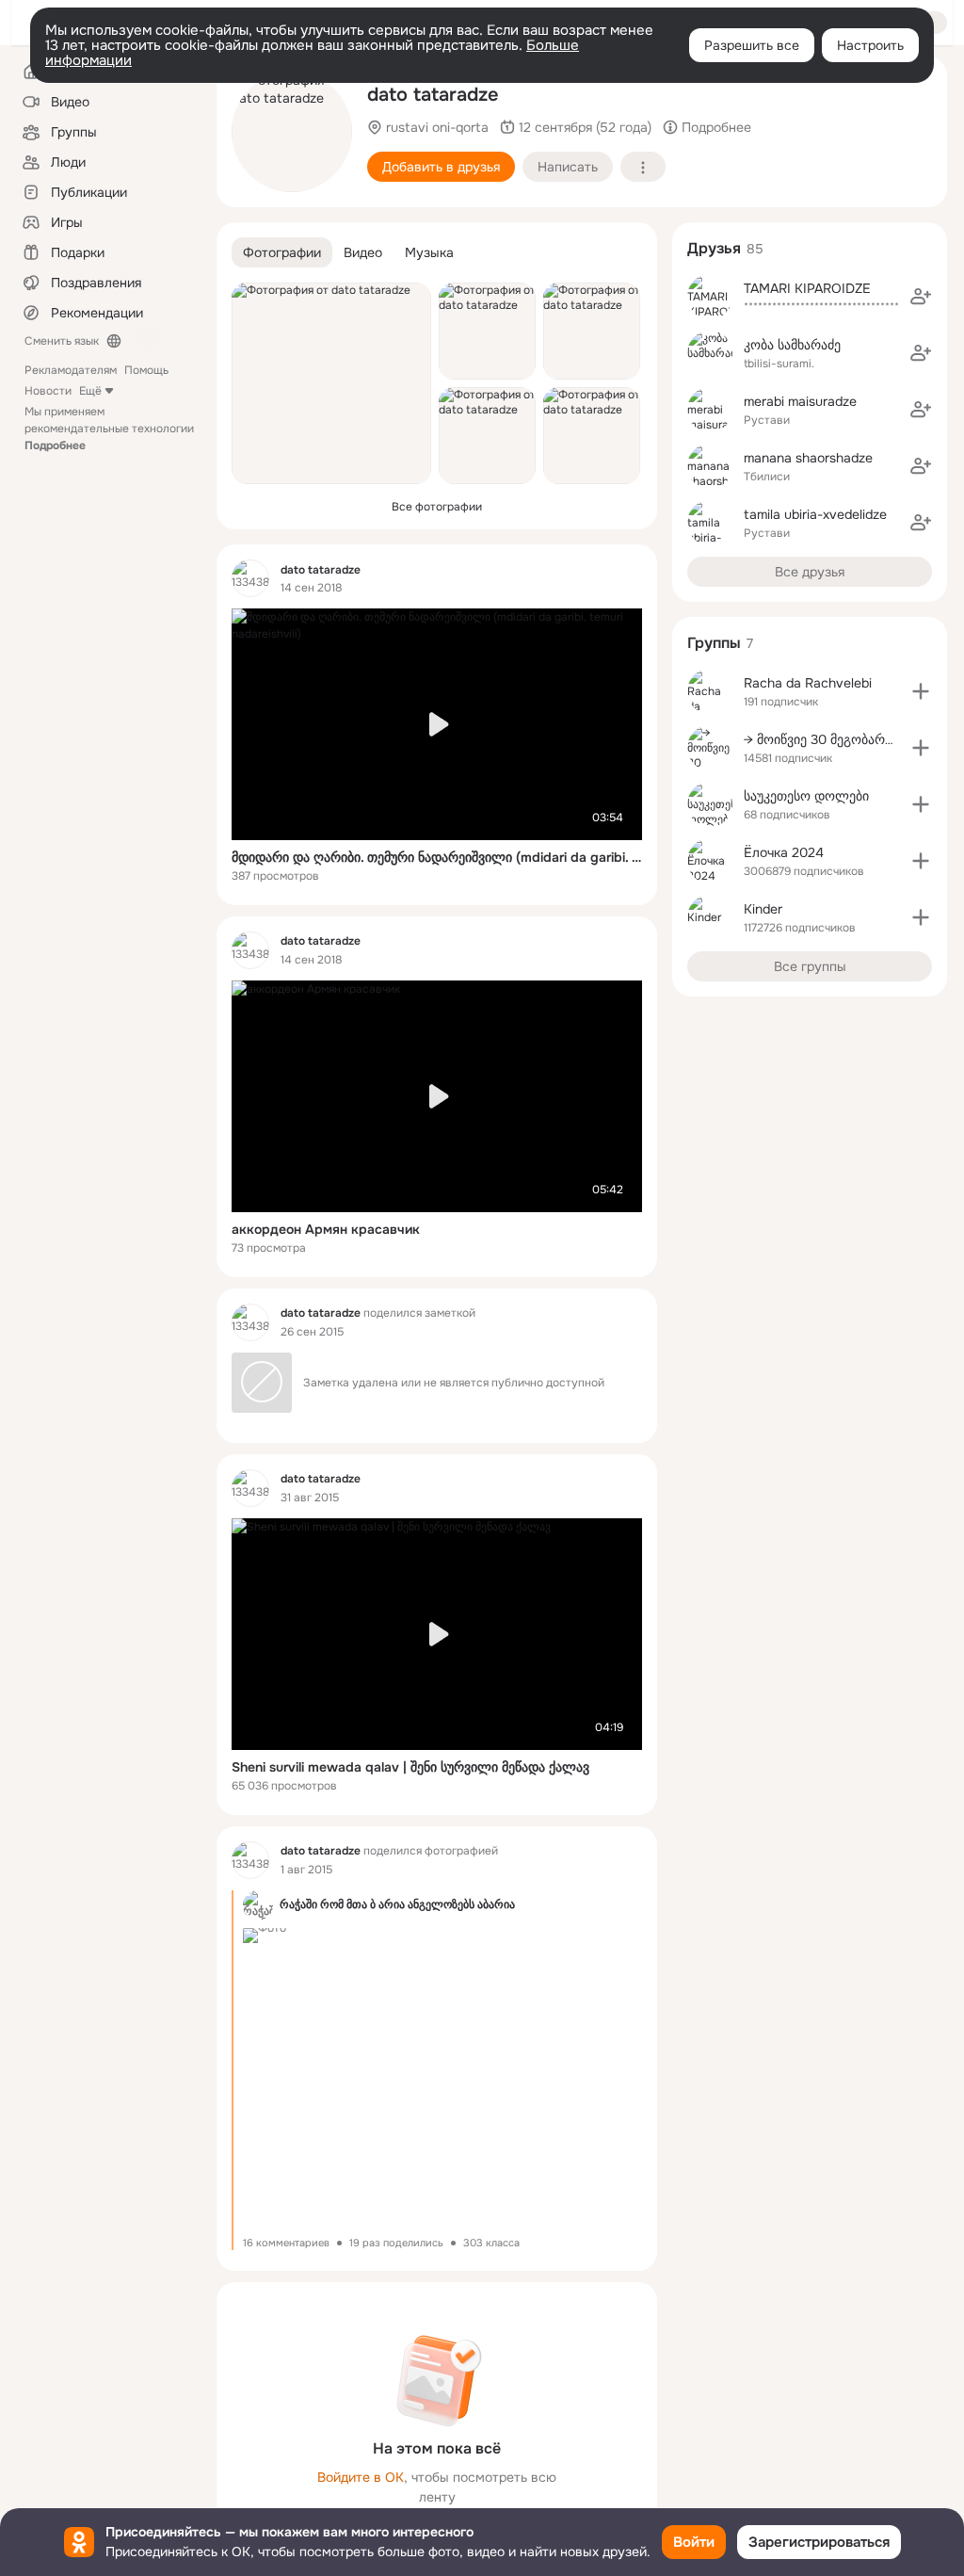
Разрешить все (752, 45)
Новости (48, 391)
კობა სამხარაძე (792, 345)
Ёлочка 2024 (784, 852)
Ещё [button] (90, 391)
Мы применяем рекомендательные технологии (109, 429)
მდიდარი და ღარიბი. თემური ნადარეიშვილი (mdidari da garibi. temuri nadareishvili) (437, 857)
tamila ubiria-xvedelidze (815, 514)
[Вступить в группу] (921, 691)
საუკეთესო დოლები (806, 796)
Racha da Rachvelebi (808, 683)
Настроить (870, 45)
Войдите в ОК (361, 2477)
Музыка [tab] (429, 252)
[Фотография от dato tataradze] (292, 132)
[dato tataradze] (250, 578)
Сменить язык (62, 341)
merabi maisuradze (800, 401)
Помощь (146, 370)
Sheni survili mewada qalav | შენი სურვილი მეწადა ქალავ (410, 1767)
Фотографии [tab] (282, 252)
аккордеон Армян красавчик (326, 1229)
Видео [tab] (363, 252)
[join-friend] (921, 297)
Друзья (714, 248)
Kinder (763, 909)
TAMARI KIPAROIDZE (807, 288)
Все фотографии (437, 507)
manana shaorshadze (808, 458)
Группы (714, 643)
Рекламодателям (71, 370)
